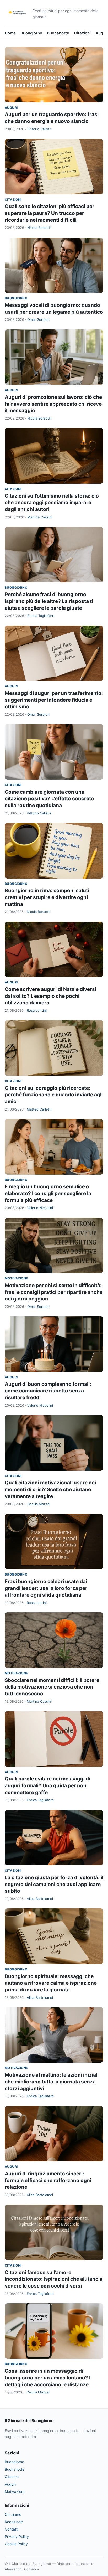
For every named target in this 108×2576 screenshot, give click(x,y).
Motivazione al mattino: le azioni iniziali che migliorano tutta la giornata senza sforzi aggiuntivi (52, 2082)
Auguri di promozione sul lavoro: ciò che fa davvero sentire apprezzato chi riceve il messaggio (53, 404)
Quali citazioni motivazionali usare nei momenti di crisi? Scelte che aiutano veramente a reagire (50, 1489)
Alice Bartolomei (40, 1899)
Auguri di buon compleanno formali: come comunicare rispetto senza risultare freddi (48, 1391)
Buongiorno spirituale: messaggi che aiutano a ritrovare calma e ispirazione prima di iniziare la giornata (51, 1983)
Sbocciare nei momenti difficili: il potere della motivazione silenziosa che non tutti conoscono (52, 1687)
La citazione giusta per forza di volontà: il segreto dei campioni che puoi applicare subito (54, 1884)
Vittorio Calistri (39, 129)
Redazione (14, 2522)
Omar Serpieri (38, 319)
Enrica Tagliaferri (41, 616)
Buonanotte (58, 33)
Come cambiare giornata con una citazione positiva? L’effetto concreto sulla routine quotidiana (49, 799)
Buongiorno (31, 33)
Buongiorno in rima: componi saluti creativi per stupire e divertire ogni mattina (47, 897)
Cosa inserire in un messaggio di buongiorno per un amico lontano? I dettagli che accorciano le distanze (48, 2378)
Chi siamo (13, 2514)
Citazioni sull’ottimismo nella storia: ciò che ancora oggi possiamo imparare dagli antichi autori (52, 503)
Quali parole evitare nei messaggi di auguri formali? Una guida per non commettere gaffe (47, 1785)
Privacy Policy (17, 2536)
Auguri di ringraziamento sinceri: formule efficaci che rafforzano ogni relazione (48, 2180)
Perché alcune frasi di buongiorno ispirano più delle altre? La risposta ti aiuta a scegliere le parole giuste (49, 601)
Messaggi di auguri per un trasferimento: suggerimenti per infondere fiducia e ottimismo (54, 700)
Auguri (102, 33)
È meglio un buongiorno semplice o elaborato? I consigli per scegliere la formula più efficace (48, 1193)
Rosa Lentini (37, 1010)
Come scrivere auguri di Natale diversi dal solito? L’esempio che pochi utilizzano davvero (50, 996)
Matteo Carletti (39, 1109)
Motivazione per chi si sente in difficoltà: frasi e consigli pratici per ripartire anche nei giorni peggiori (54, 1292)
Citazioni (82, 33)
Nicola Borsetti (39, 228)
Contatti (12, 2529)
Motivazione (16, 1278)
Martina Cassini (40, 517)
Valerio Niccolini (40, 1208)
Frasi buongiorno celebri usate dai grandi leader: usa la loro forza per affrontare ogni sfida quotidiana (46, 1588)
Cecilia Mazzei (39, 1504)
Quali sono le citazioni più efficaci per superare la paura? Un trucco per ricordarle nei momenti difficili (50, 213)
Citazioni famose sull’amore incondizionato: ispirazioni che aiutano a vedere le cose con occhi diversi (54, 2279)
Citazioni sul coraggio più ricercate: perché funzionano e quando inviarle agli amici (54, 1095)
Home (10, 33)
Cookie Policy (16, 2544)
